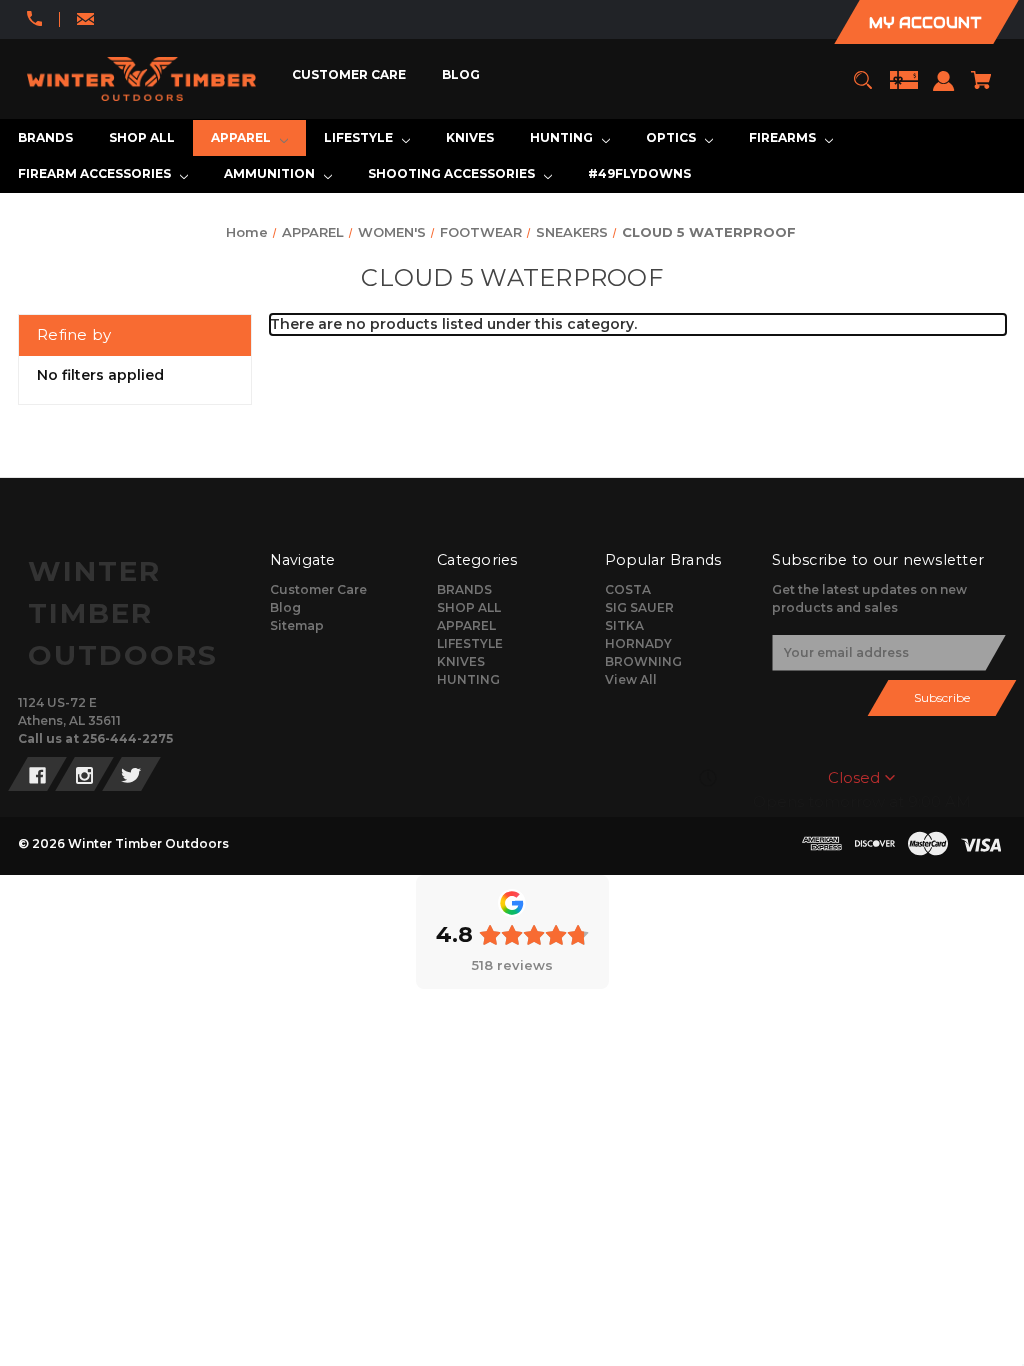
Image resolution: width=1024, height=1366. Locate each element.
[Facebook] (37, 774)
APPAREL (466, 625)
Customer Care (318, 589)
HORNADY (638, 643)
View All (631, 679)
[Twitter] (131, 774)
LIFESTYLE (470, 643)
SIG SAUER (639, 607)
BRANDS (464, 589)
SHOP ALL (469, 607)
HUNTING (468, 679)
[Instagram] (84, 774)
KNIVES (461, 661)
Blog (285, 607)
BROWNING (643, 661)
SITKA (624, 625)
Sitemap (297, 625)
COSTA (628, 589)
